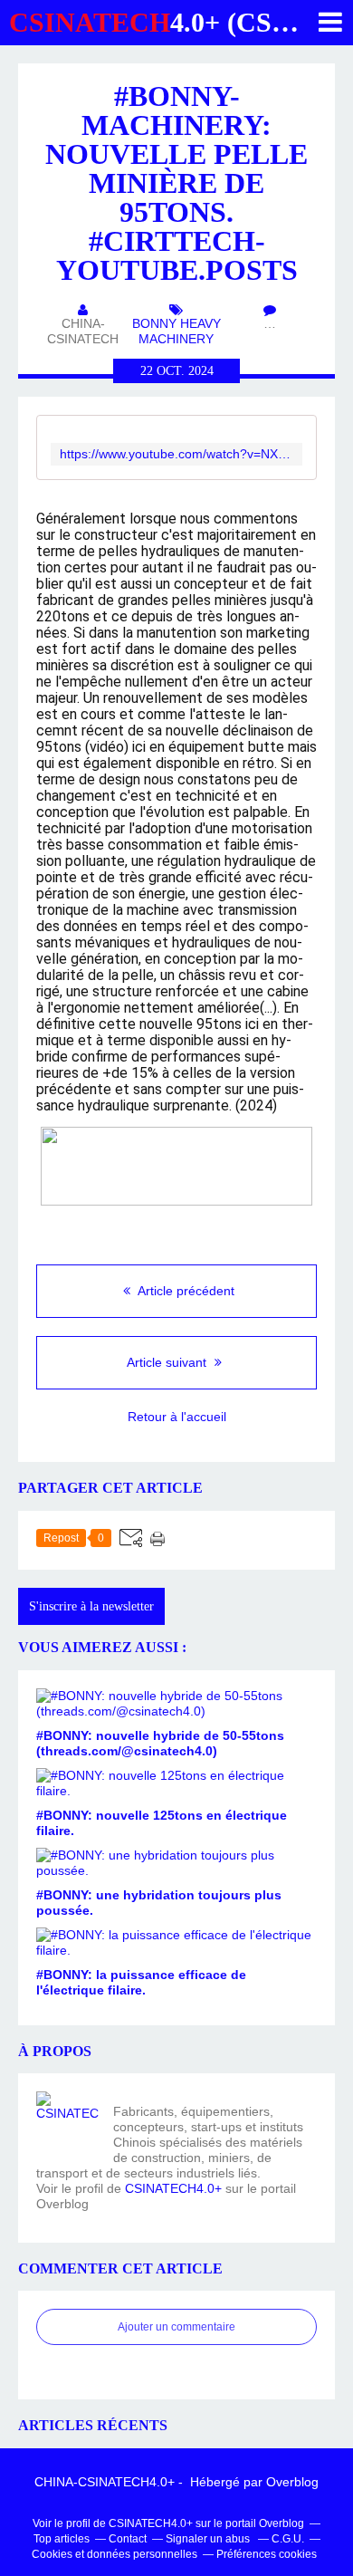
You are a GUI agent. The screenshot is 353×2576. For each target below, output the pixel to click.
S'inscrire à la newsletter (91, 1606)
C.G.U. (288, 2539)
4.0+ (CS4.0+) (170, 22)
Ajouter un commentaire (176, 2327)
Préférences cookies (267, 2554)
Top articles (62, 2539)
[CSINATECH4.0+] (68, 2123)
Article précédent (185, 1291)
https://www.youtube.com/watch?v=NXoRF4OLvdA (176, 454)
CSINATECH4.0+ (173, 2188)
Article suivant (168, 1362)
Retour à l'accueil (177, 1417)
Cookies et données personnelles (114, 2554)
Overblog (292, 2482)
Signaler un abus (209, 2539)
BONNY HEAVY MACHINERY (176, 331)
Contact (128, 2539)
